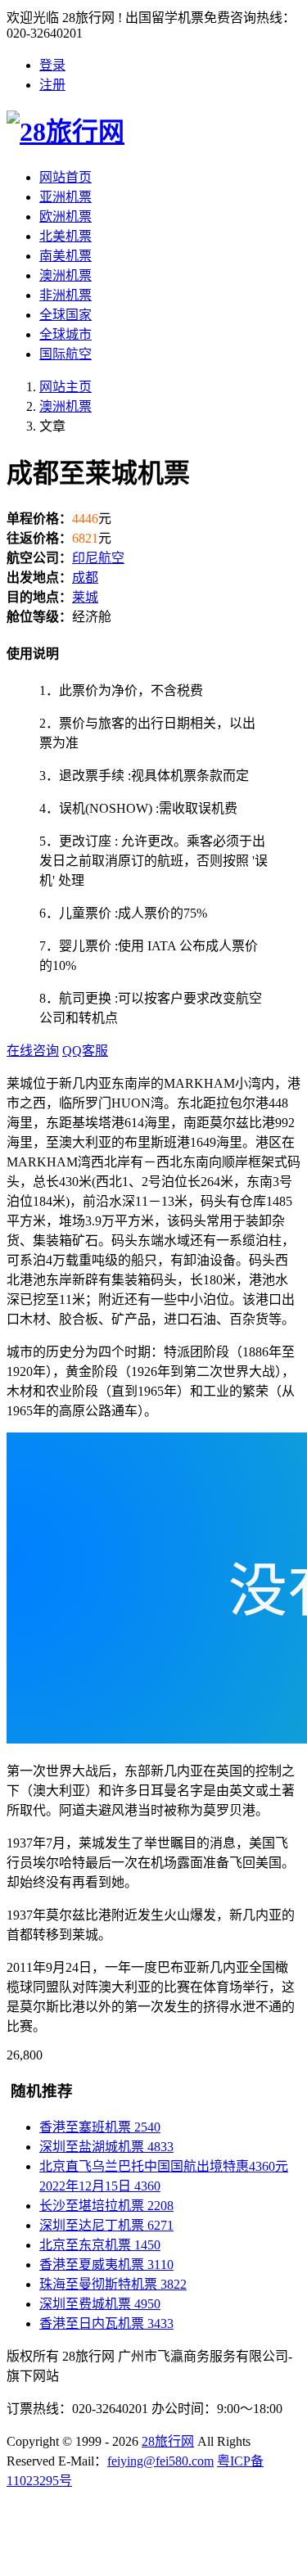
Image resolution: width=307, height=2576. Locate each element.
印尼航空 (98, 558)
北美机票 (65, 236)
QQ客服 (85, 1051)
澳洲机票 (65, 275)
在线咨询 (33, 1051)
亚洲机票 (65, 197)
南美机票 (65, 256)
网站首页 (65, 177)
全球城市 (65, 334)
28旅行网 (168, 2441)
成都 (85, 577)
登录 (52, 65)
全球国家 (65, 315)
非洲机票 (65, 295)
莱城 (85, 597)
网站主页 (65, 387)
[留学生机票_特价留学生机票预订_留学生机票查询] (153, 129)
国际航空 (65, 354)
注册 (52, 85)
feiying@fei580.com (160, 2461)
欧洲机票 (65, 217)
